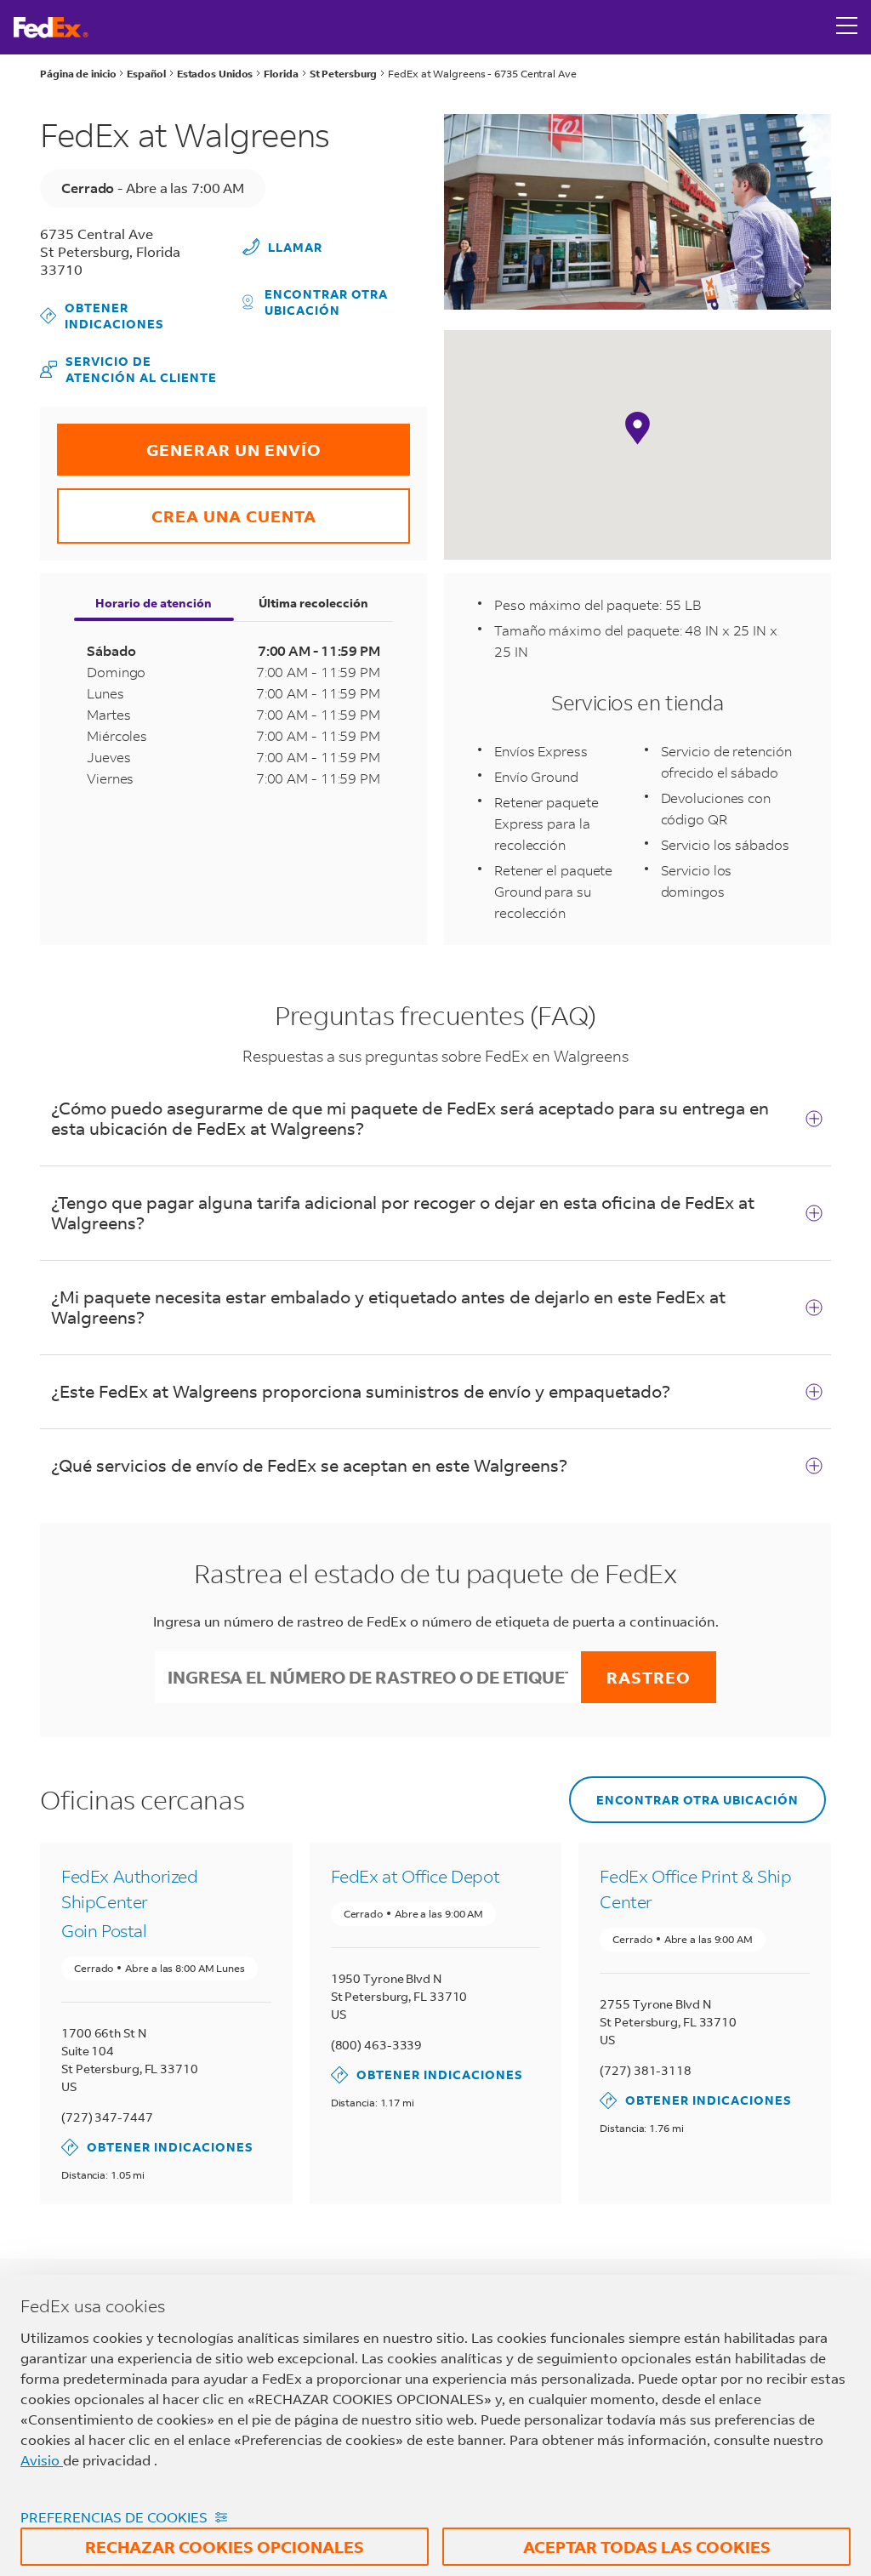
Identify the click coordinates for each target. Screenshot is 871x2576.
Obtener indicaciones (103, 316)
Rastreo (649, 1677)
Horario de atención (154, 603)
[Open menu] (847, 27)
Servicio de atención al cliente (128, 369)
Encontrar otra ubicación (326, 302)
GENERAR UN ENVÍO (189, 442)
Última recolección (313, 603)
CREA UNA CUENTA (187, 507)
